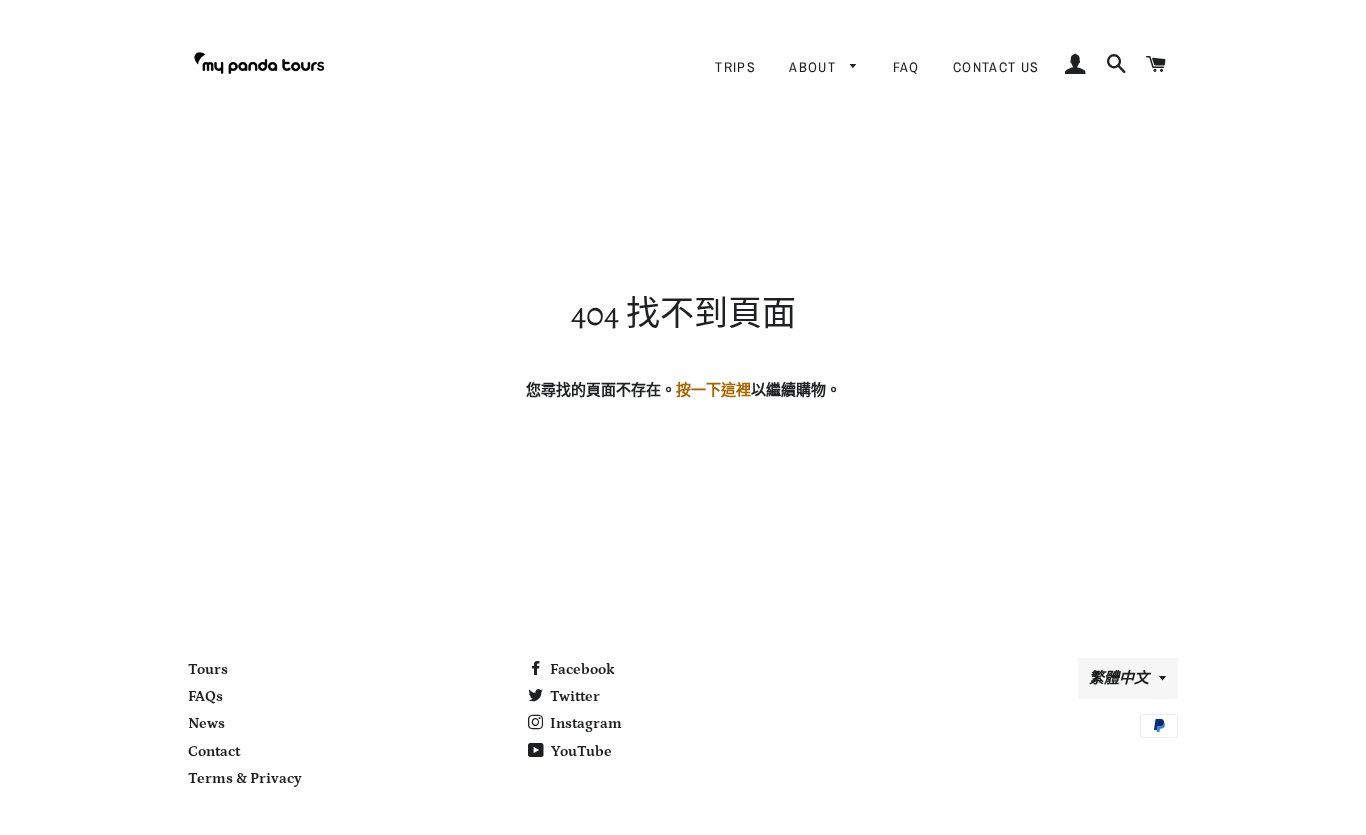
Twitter (573, 696)
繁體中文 (1119, 678)
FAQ (906, 67)
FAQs (205, 696)
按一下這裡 (713, 390)
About (814, 67)
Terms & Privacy (245, 778)
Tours (208, 669)
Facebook (581, 669)
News (206, 723)
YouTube (580, 751)
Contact (214, 751)
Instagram (584, 723)
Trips (735, 67)
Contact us (996, 67)
